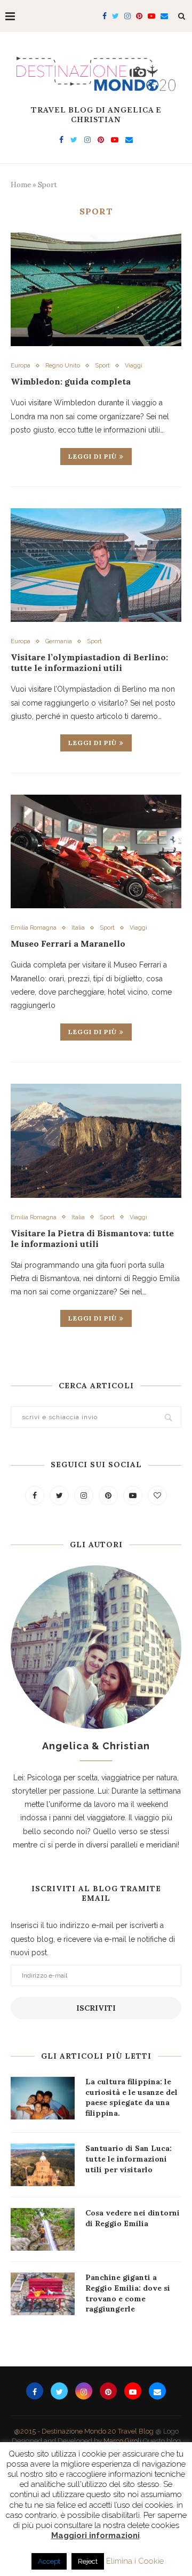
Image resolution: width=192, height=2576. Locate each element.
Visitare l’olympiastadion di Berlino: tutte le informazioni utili (89, 662)
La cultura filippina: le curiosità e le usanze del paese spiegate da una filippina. (131, 2097)
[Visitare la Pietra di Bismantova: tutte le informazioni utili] (96, 1141)
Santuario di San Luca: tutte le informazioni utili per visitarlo (129, 2159)
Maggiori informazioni (95, 2535)
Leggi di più (93, 456)
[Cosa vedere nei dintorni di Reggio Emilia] (43, 2229)
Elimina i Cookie (135, 2561)
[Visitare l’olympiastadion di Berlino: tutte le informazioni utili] (96, 565)
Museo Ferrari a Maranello (68, 943)
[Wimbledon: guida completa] (96, 289)
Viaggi (134, 366)
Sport (102, 366)
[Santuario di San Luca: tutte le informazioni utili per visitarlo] (43, 2165)
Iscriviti (96, 2008)
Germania (59, 641)
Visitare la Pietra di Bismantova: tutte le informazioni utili (92, 1238)
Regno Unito (63, 366)
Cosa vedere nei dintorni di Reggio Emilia (133, 2218)
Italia (78, 928)
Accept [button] (49, 2561)
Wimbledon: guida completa (71, 381)
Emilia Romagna (34, 928)
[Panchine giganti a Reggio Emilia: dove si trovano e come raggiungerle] (43, 2294)
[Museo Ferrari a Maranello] (96, 851)
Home (21, 185)
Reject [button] (88, 2561)
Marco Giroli (122, 2441)
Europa (21, 366)
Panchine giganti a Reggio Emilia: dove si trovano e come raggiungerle (128, 2293)
